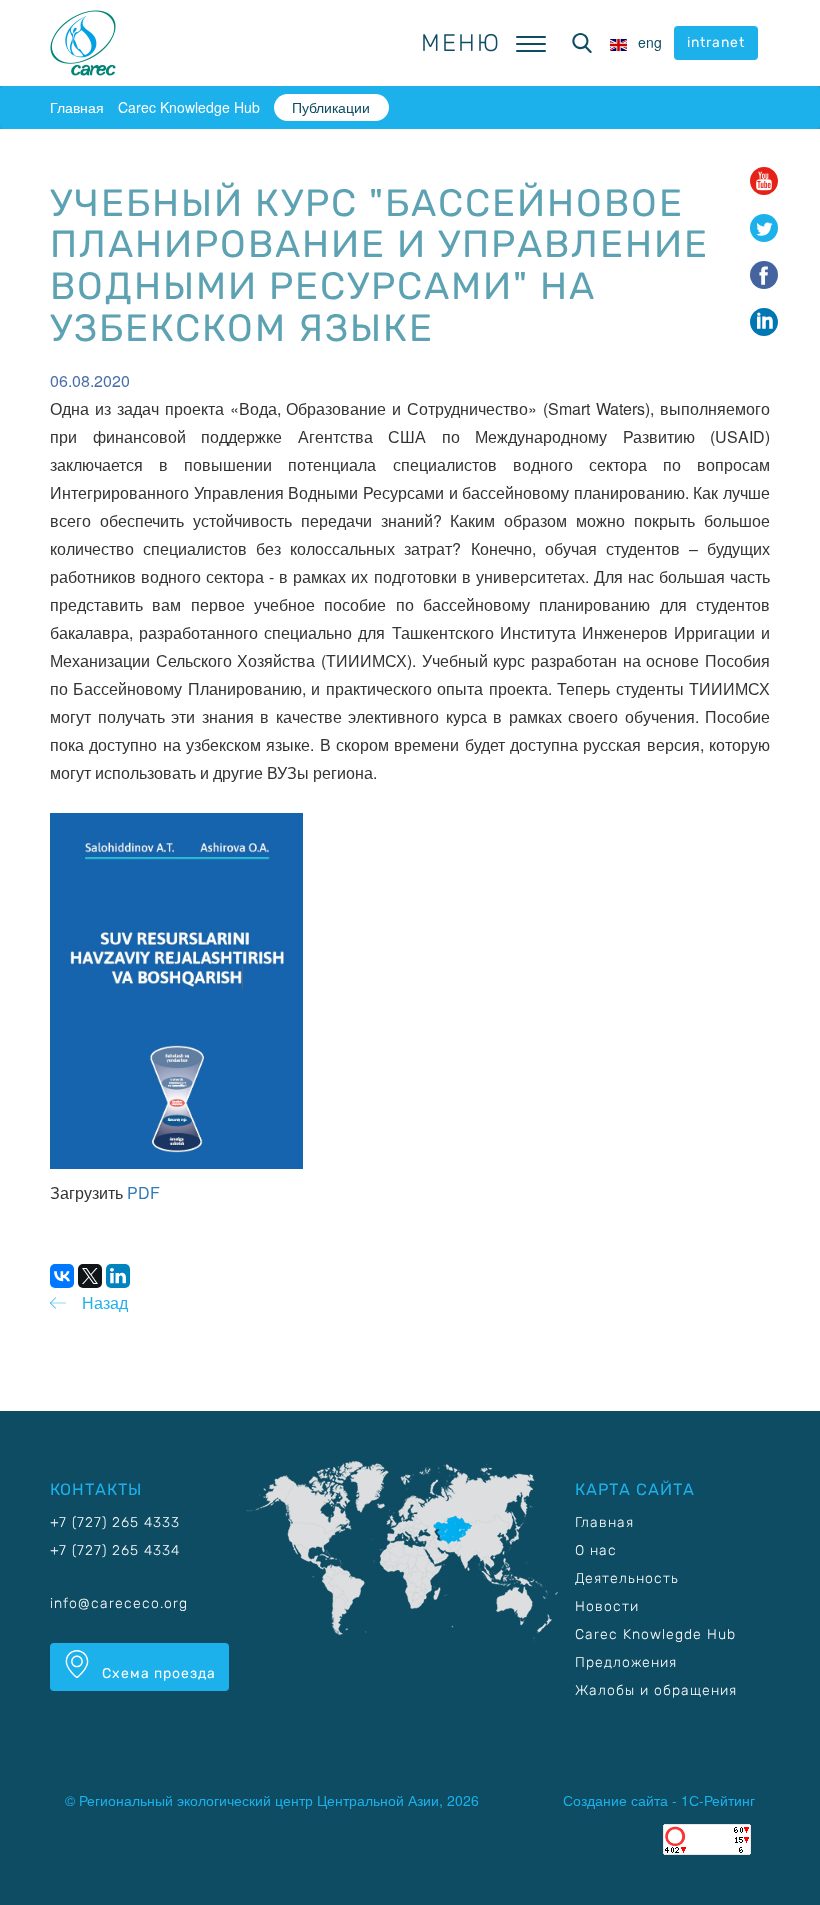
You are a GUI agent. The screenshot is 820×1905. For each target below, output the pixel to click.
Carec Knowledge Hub (189, 107)
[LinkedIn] (118, 1276)
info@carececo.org (119, 1603)
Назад (105, 1302)
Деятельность (627, 1578)
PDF (143, 1192)
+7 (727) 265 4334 (115, 1550)
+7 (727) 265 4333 (115, 1522)
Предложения (626, 1662)
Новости (607, 1606)
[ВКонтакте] (62, 1276)
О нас (596, 1550)
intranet (716, 42)
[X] (90, 1276)
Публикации (331, 107)
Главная (77, 107)
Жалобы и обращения (656, 1690)
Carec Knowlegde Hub (655, 1634)
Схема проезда (157, 1673)
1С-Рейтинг (718, 1800)
